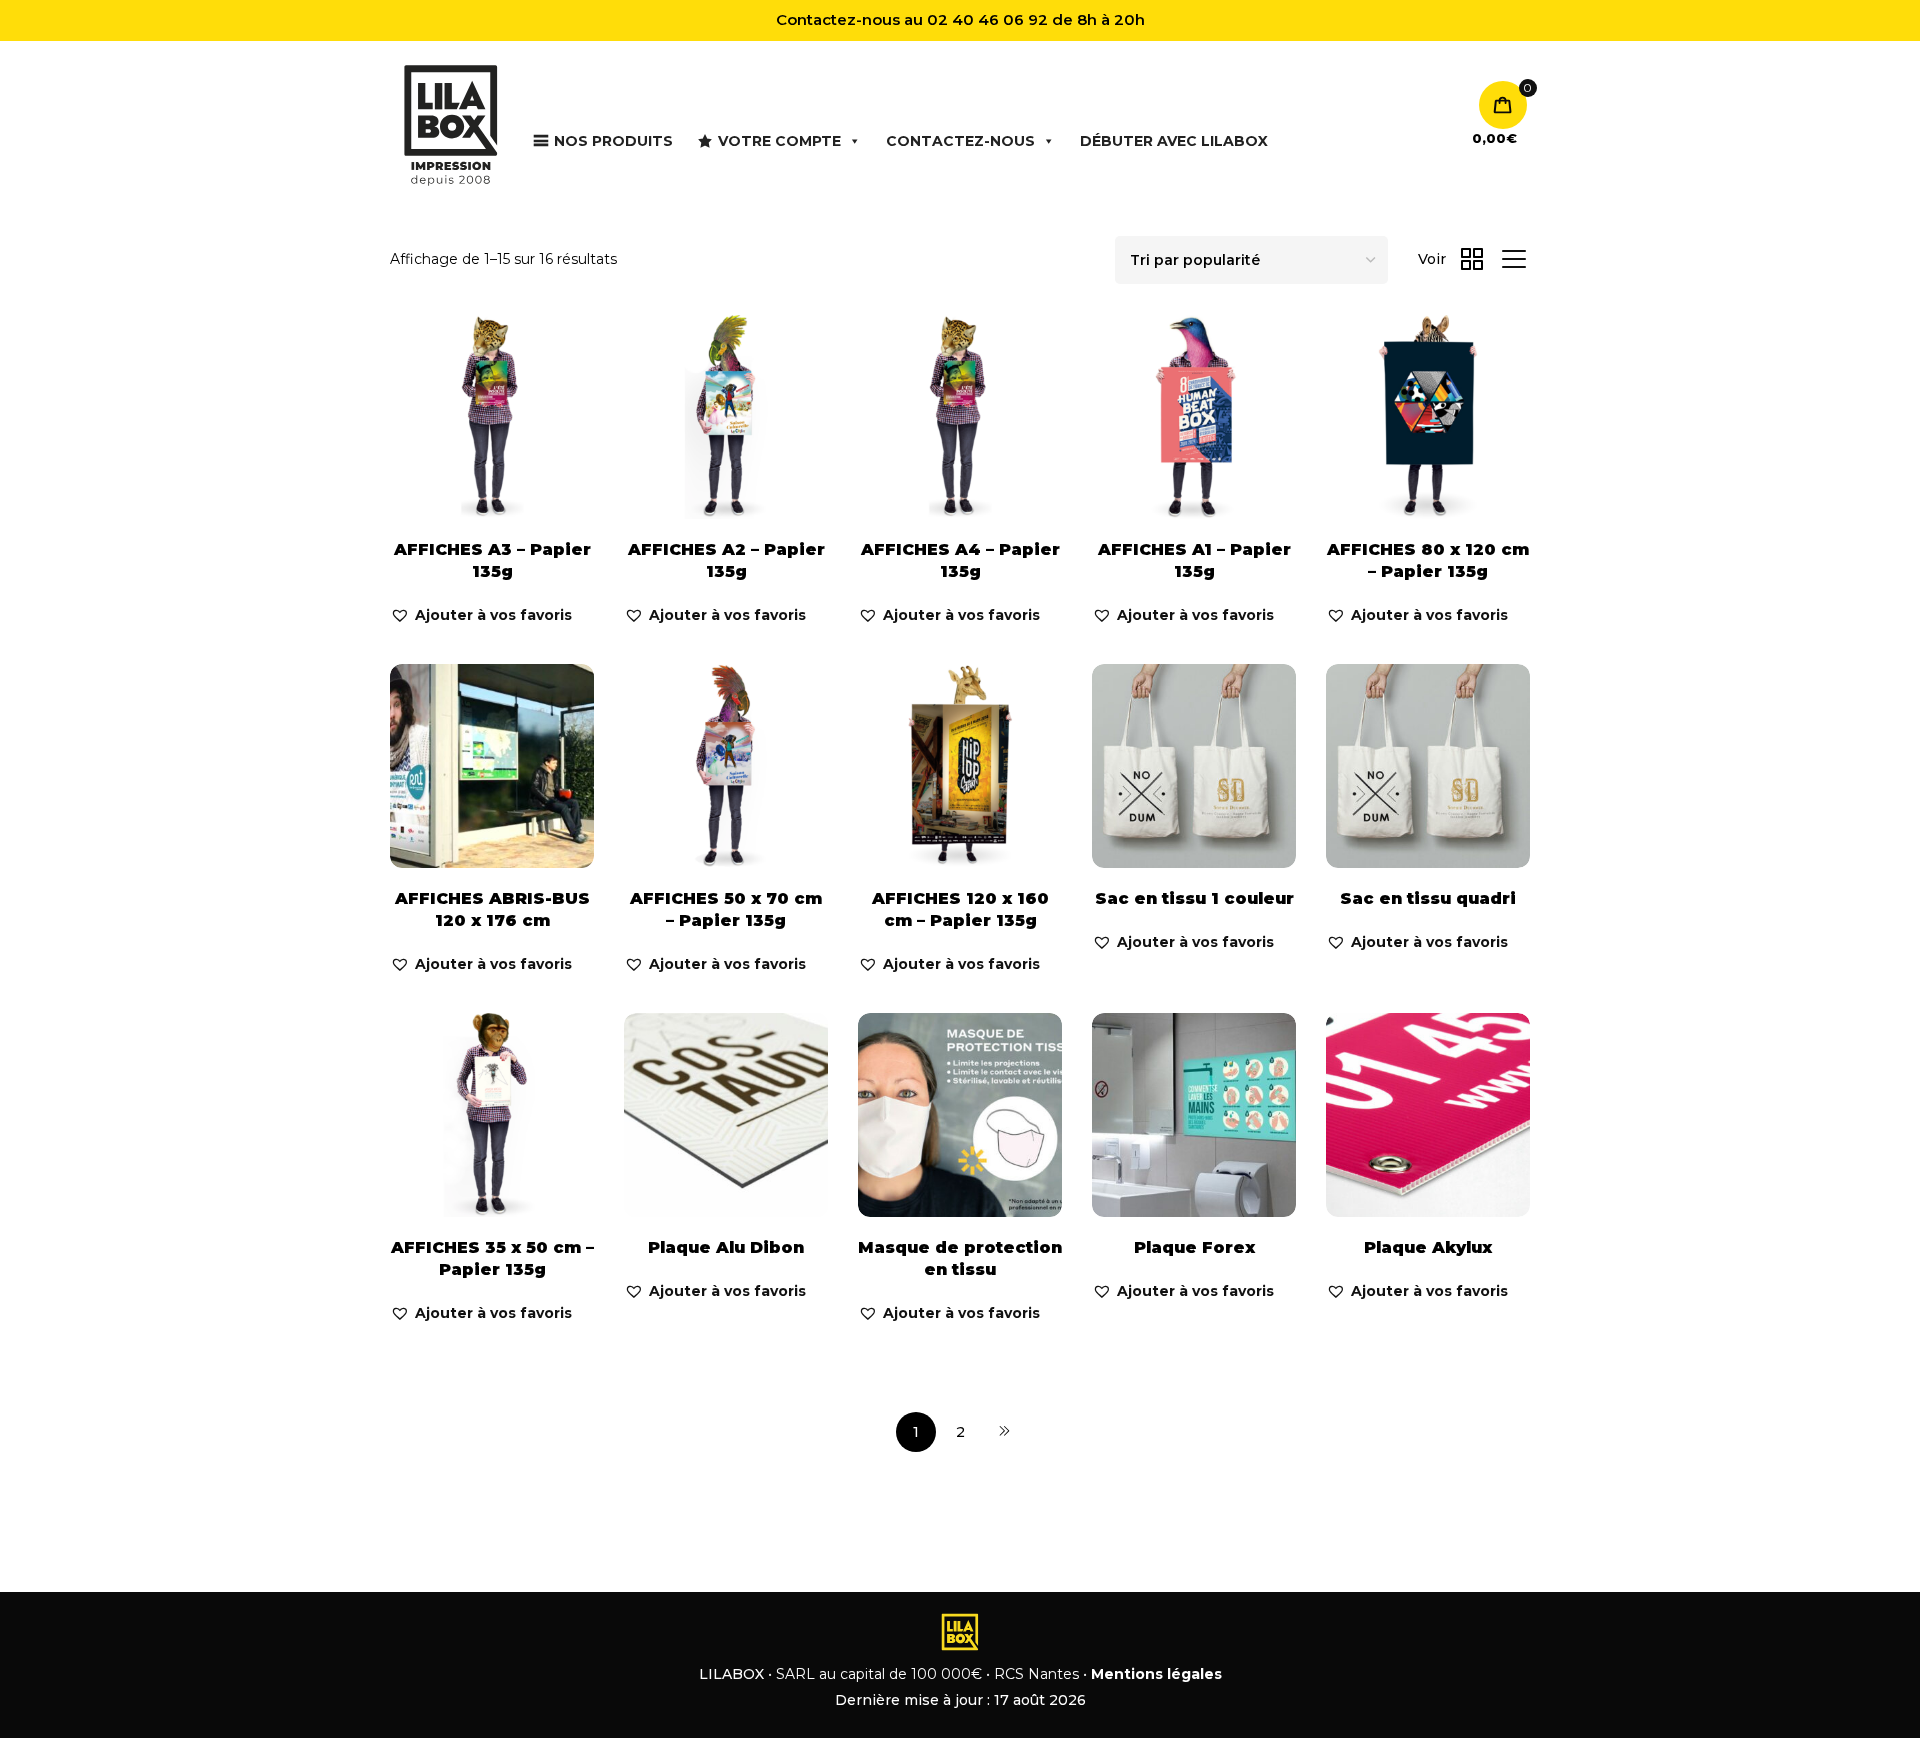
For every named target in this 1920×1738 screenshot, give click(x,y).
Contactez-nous (960, 141)
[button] (481, 615)
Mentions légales (1156, 1674)
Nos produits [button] (613, 141)
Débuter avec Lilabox (1174, 141)
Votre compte (779, 141)
